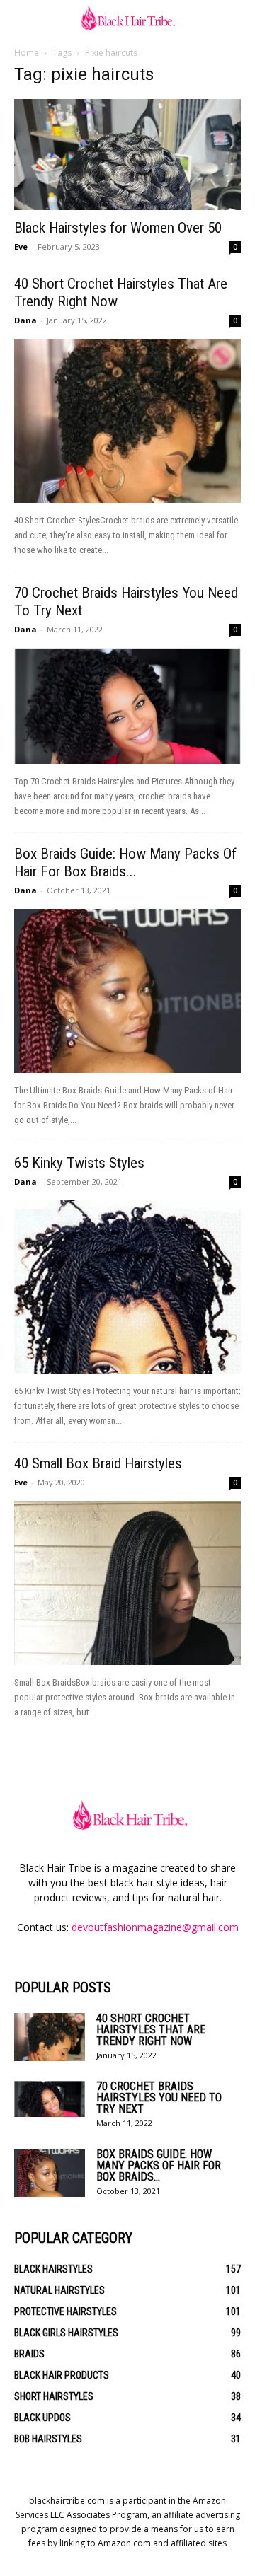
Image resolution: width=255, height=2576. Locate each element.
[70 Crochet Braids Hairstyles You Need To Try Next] (127, 706)
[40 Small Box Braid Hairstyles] (127, 1583)
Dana (25, 320)
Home (27, 53)
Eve (21, 246)
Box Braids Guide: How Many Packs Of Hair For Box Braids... (125, 863)
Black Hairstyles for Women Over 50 (118, 228)
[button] (24, 19)
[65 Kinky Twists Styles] (127, 1287)
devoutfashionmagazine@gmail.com (155, 1927)
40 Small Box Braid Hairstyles (98, 1463)
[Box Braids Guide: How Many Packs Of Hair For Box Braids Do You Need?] (127, 991)
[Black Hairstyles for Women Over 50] (127, 155)
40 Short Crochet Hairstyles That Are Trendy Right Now (151, 2030)
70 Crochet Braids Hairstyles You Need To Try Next (159, 2098)
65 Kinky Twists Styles (79, 1163)
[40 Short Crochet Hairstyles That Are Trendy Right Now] (127, 421)
